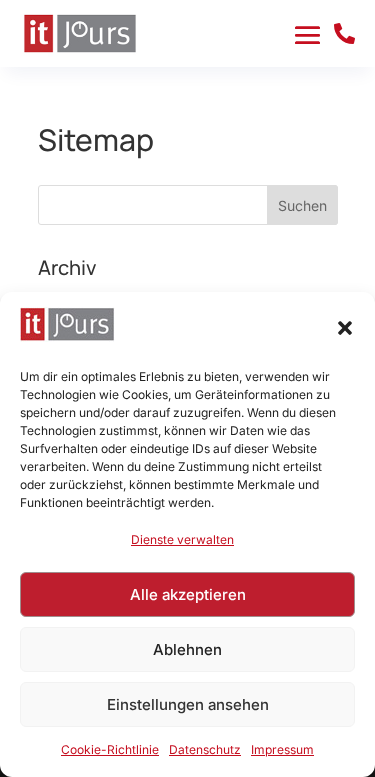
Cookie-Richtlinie (110, 749)
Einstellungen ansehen (188, 704)
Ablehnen (187, 649)
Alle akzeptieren (188, 594)
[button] (345, 328)
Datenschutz (205, 749)
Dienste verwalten (182, 539)
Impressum (282, 749)
